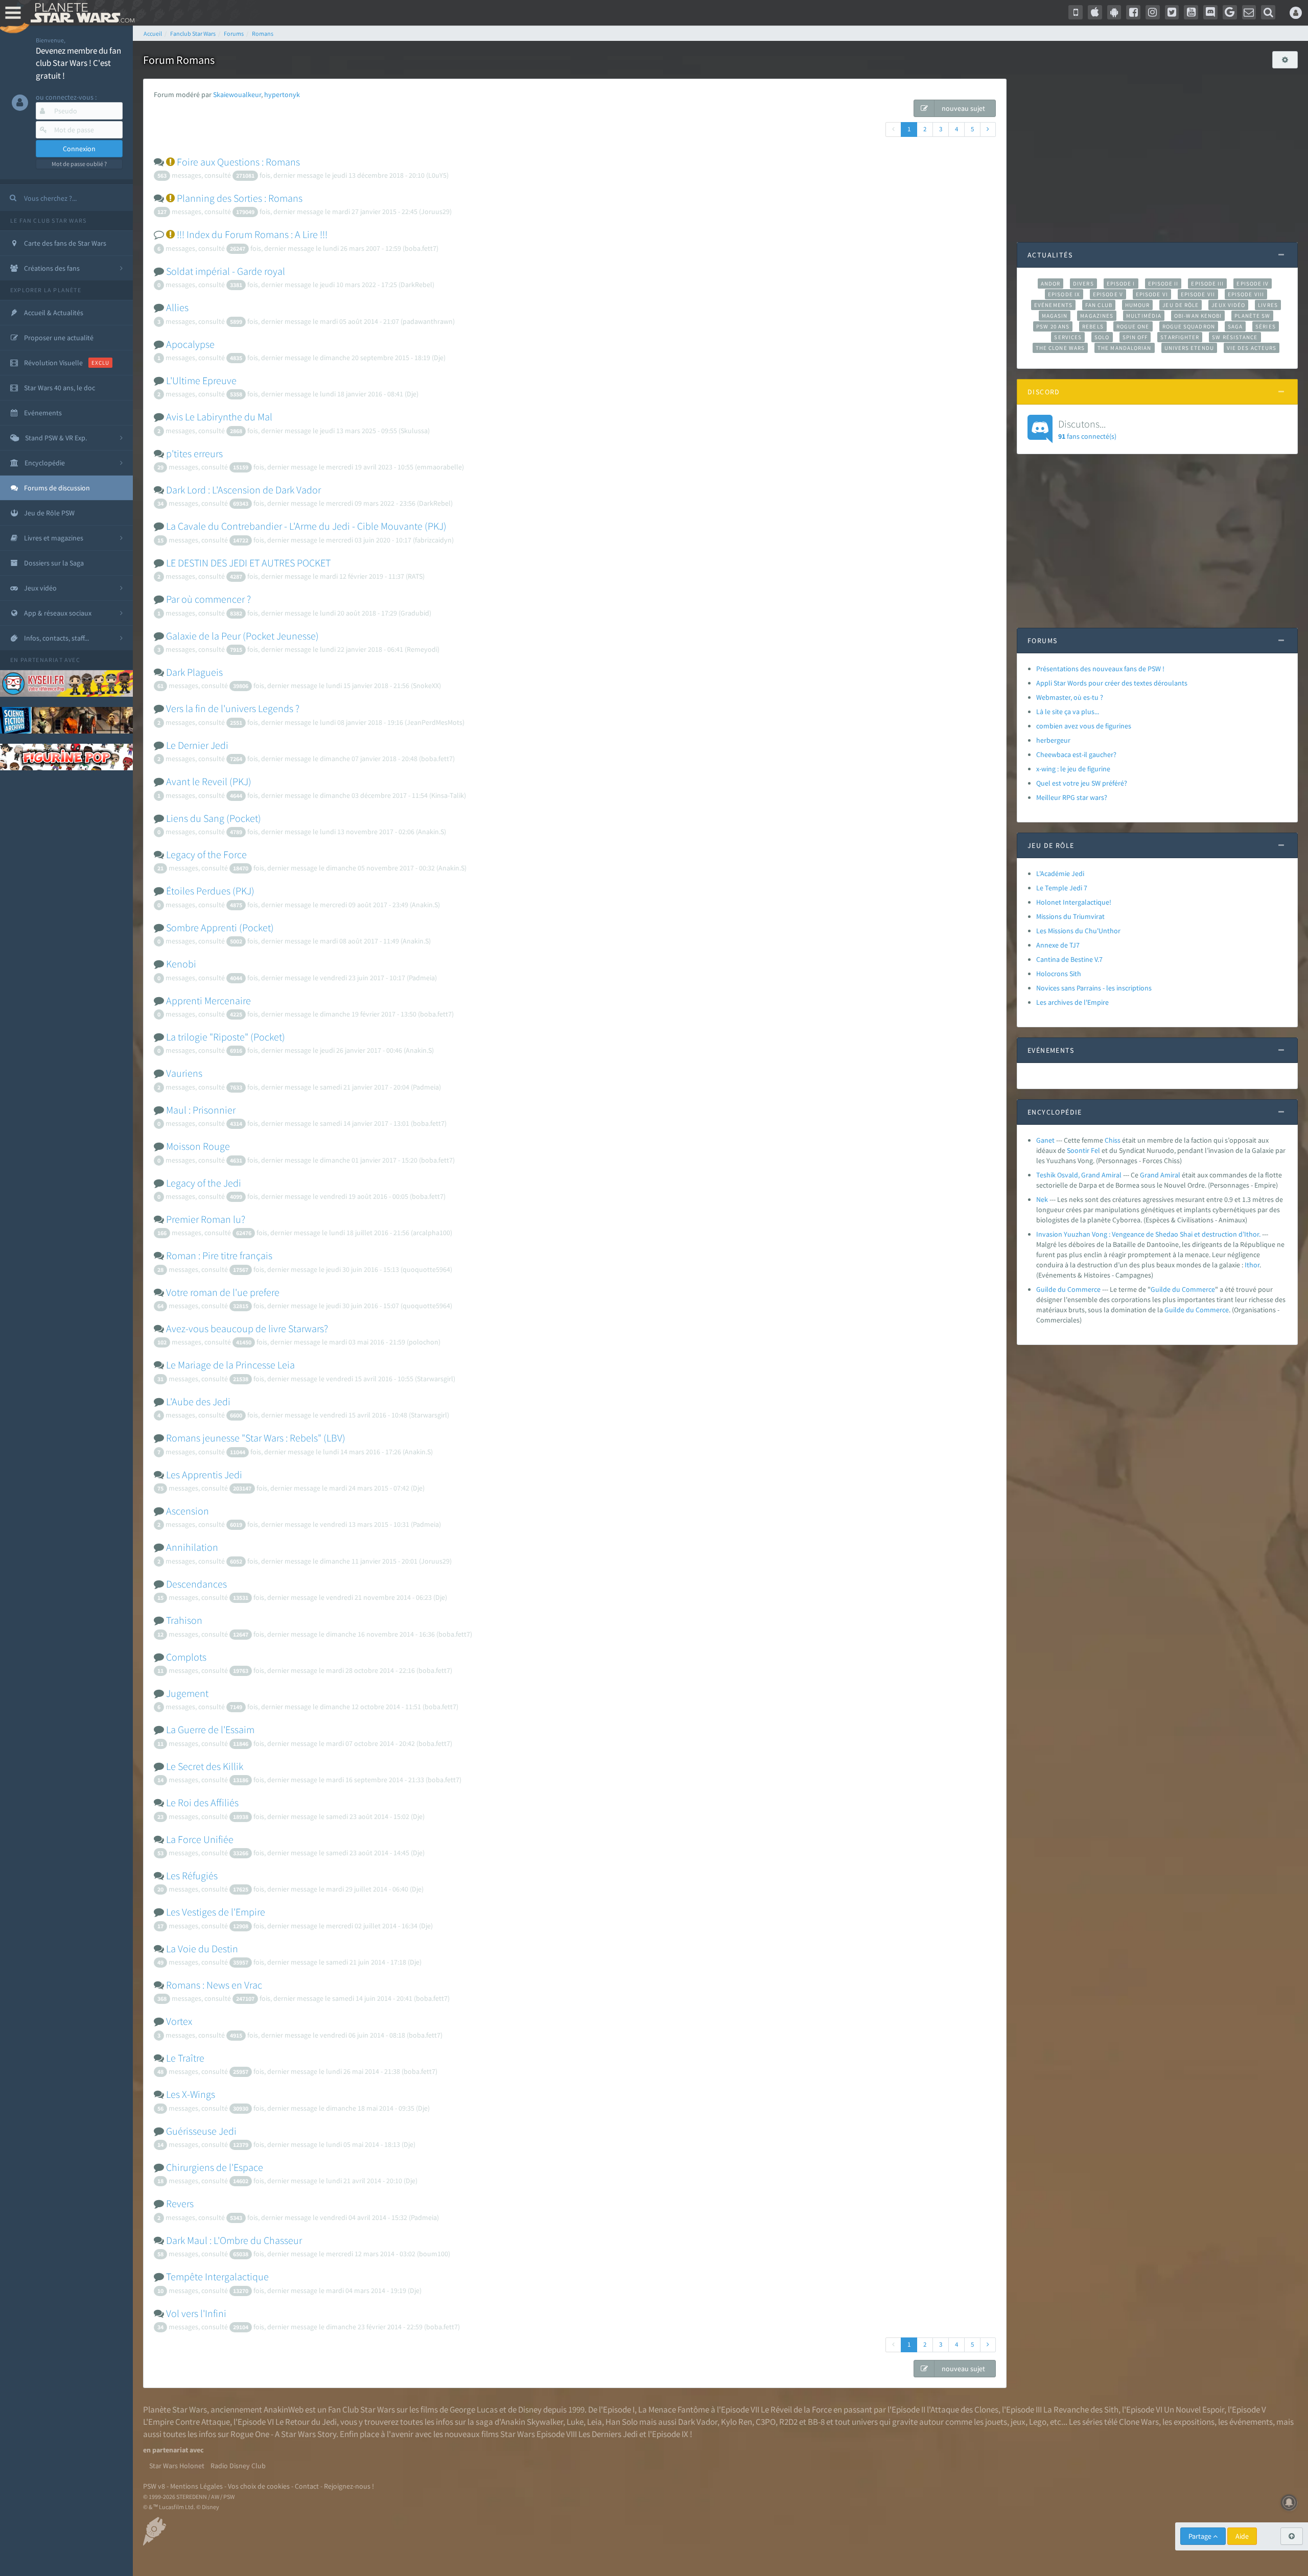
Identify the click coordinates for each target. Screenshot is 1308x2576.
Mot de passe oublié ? (79, 164)
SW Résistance (1235, 337)
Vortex (179, 2021)
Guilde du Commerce (1068, 1289)
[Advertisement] (1157, 150)
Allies (177, 307)
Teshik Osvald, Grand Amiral (1079, 1175)
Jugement (187, 1693)
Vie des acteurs (1252, 348)
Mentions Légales (196, 2486)
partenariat (42, 660)
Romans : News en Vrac (214, 1985)
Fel (1095, 1150)
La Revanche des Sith (1081, 2409)
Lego (1038, 2422)
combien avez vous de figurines (1084, 726)
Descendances (196, 1584)
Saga (1235, 326)
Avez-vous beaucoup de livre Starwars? (247, 1328)
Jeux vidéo (1228, 305)
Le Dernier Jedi (197, 745)
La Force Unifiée (200, 1839)
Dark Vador (698, 2422)
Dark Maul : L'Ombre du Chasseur (234, 2240)
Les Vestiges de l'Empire (216, 1912)
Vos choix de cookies (259, 2486)
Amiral (1170, 1175)
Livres (1268, 305)
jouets (996, 2422)
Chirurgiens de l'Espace (215, 2167)
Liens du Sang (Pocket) (214, 818)
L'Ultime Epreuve (201, 380)
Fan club (1099, 305)
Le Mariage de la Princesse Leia (230, 1365)
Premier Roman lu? (206, 1219)
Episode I (1121, 283)
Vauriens (184, 1073)
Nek (1042, 1199)
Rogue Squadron (1189, 326)
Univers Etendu (1189, 348)
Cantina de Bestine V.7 (1069, 959)
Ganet (1045, 1140)
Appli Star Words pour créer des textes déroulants (1112, 683)
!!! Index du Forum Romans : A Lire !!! (252, 234)
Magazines (1097, 316)
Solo (1102, 337)
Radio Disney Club (238, 2466)
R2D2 (788, 2422)
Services (1068, 337)
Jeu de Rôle (1181, 305)
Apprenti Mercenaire (208, 1000)
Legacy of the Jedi (204, 1183)
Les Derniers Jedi (608, 2434)
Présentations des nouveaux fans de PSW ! (1100, 669)
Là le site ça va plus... (1068, 712)
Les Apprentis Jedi (204, 1474)
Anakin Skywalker (532, 2422)
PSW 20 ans (1053, 326)
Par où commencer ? (208, 599)
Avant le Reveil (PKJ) (209, 781)
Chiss (1113, 1140)
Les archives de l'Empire (1072, 1002)
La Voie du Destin (202, 1948)
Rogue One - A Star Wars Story (283, 2434)
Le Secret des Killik (205, 1766)
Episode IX (1064, 294)
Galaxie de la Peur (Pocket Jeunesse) (242, 636)
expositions (1194, 2422)
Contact (307, 2486)
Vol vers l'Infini (196, 2313)
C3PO (766, 2422)
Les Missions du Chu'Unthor (1078, 931)
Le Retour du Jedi (306, 2422)
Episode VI (1152, 294)
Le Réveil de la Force (796, 2409)
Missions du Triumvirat (1070, 916)
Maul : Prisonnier (201, 1110)
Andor (1050, 283)
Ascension (188, 1511)
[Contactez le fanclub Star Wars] (1249, 12)
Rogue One (1133, 326)
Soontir (1078, 1150)
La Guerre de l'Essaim (210, 1729)
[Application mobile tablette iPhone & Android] (1076, 12)
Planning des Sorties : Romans (240, 198)
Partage (1201, 2536)
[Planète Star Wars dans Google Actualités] (1230, 12)
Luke (575, 2422)
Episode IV (1253, 283)
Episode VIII (1246, 294)
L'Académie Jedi (1060, 873)
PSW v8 (154, 2486)
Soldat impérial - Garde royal (226, 271)
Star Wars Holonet (177, 2466)
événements (1251, 2422)
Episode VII (1198, 294)
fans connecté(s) (1087, 429)
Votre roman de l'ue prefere (223, 1292)
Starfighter (1180, 337)
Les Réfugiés (192, 1875)
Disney (530, 2409)
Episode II (1163, 283)
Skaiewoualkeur (237, 94)
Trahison (184, 1620)
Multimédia (1144, 316)
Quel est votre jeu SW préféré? (1082, 783)
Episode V (1108, 294)
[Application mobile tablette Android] (1114, 12)
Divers (1083, 283)
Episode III (1207, 283)
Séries (1266, 326)
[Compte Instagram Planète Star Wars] (1153, 12)
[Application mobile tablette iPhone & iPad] (1095, 12)
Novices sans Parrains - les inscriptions (1094, 988)
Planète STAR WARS (80, 13)
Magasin (1055, 316)
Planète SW (1252, 316)
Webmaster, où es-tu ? (1070, 697)
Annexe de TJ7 (1058, 945)
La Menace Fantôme (674, 2409)
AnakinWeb (284, 2409)
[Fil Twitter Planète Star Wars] (1172, 12)
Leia (594, 2422)
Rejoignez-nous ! (349, 2486)
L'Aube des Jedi (198, 1401)
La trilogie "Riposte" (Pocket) (226, 1037)
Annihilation (192, 1547)
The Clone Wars (1060, 348)
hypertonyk (282, 94)
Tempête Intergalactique (217, 2276)
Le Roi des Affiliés (202, 1802)
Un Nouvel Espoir (1194, 2409)
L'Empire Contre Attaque (186, 2422)
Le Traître (185, 2058)
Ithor (1252, 1265)
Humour (1138, 305)
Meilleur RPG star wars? (1072, 797)
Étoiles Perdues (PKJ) (210, 891)
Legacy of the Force (206, 854)
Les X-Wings (191, 2094)
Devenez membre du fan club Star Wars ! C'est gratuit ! (78, 63)
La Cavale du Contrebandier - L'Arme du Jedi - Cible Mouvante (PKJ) (306, 526)
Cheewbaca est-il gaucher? (1076, 754)
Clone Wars (1139, 2422)
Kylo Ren (737, 2422)
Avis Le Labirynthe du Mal (219, 417)
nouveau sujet (963, 108)
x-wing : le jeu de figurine (1073, 769)
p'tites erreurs (194, 453)
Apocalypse (190, 344)
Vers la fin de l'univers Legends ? (233, 708)
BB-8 (816, 2422)
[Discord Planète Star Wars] (1210, 12)
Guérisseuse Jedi (201, 2131)
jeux (1018, 2422)
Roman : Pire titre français (219, 1255)
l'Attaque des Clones (963, 2409)
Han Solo (622, 2422)
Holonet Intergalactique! (1074, 902)
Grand (1149, 1175)
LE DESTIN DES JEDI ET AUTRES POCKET (248, 563)
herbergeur (1053, 740)
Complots (186, 1657)
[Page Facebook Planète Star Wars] (1133, 12)
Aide (1242, 2536)
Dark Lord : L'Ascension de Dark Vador (243, 490)
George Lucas (474, 2409)
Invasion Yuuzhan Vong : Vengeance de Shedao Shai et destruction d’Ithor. (1148, 1234)
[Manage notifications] (1289, 2502)
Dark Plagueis (194, 672)
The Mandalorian (1124, 348)
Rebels (1093, 326)
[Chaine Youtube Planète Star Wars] (1191, 12)
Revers (180, 2203)
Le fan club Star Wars (48, 220)
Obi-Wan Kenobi (1198, 316)
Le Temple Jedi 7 (1062, 888)
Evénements (1053, 305)
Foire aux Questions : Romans (238, 162)
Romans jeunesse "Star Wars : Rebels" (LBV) (256, 1438)
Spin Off (1135, 337)
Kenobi (181, 964)
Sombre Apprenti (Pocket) (220, 927)
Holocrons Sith (1059, 974)
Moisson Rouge (198, 1146)
